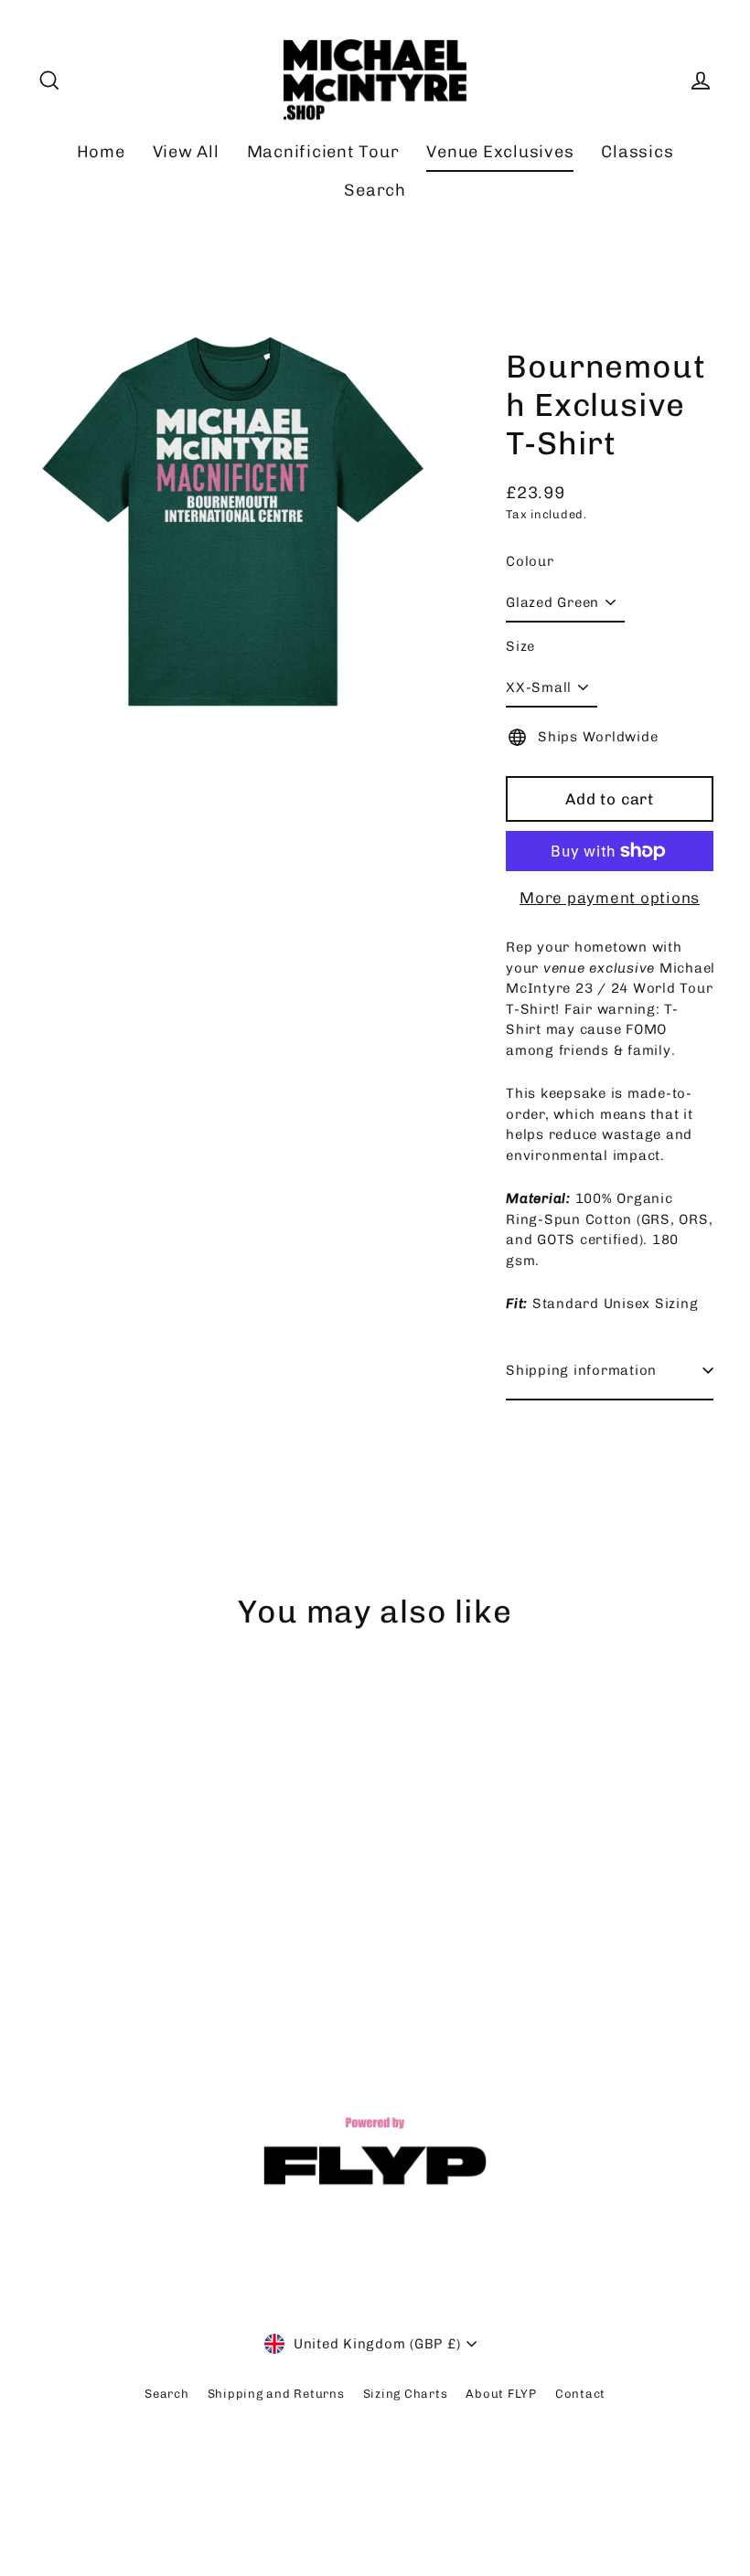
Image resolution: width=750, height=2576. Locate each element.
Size (520, 646)
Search (375, 190)
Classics (637, 152)
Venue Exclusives (500, 152)
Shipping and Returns (276, 2394)
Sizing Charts (406, 2394)
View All (186, 152)
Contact (580, 2394)
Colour (530, 561)
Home (101, 152)
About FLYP (501, 2394)
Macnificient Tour (323, 152)
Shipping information (581, 1370)
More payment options (610, 898)
